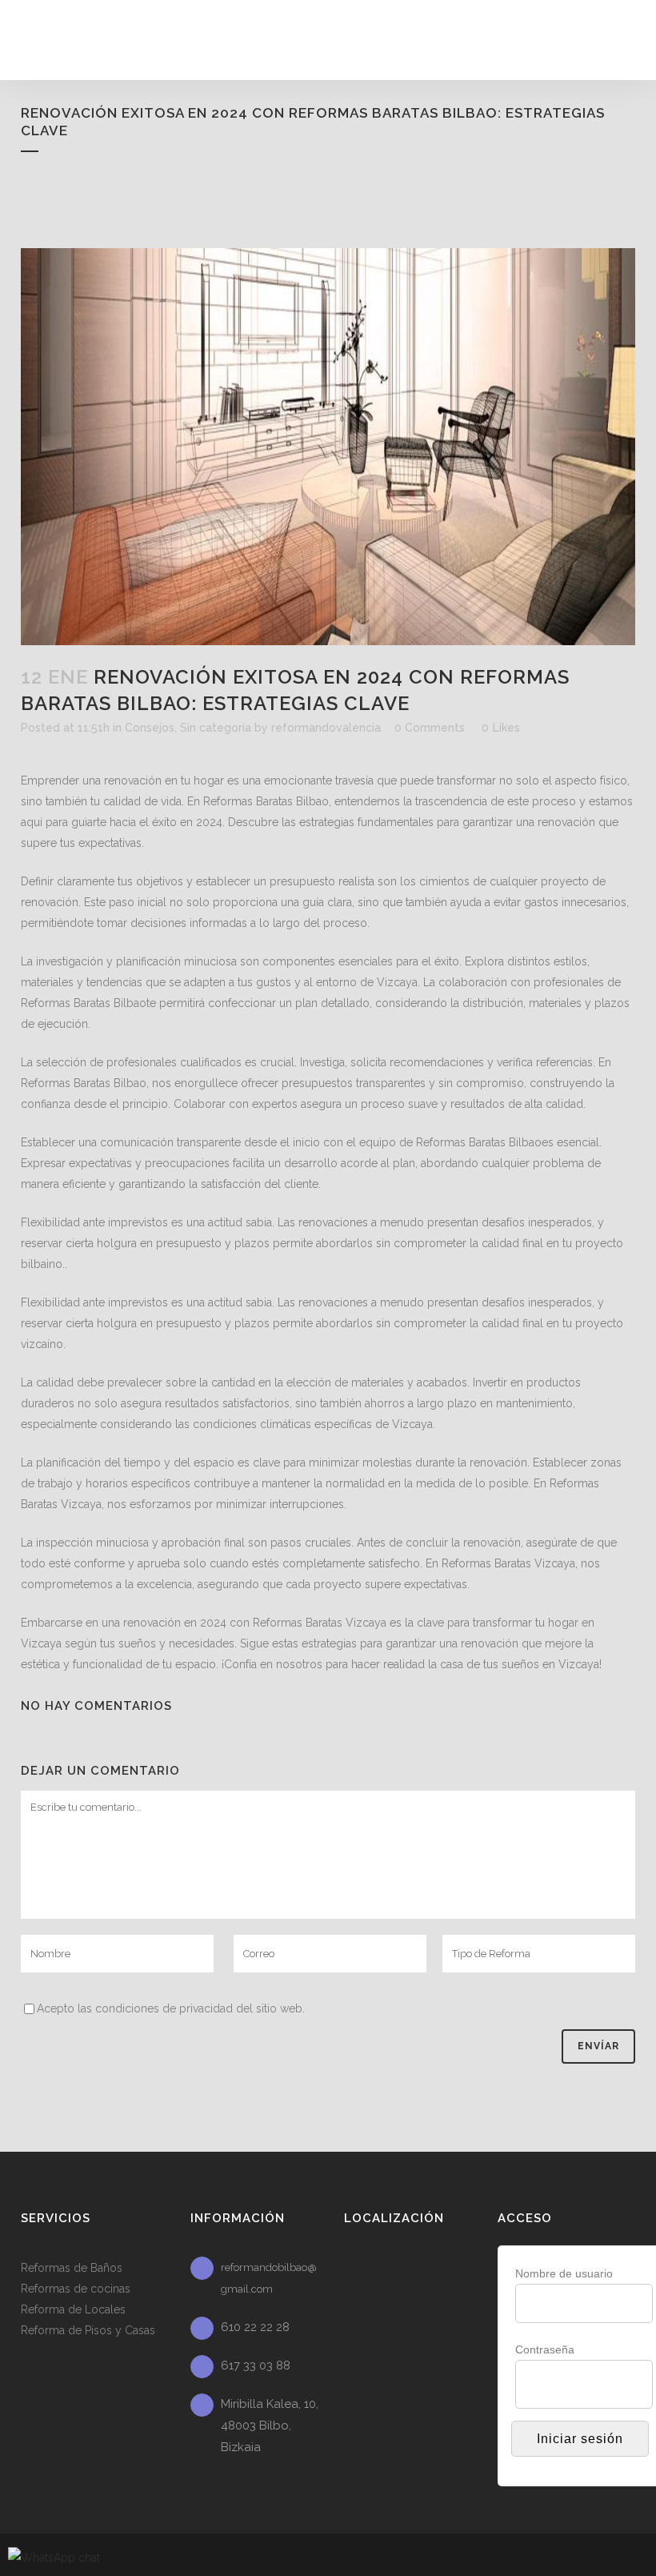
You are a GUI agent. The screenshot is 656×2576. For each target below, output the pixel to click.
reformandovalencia (326, 728)
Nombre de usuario (564, 2273)
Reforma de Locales (73, 2309)
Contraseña (545, 2349)
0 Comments (430, 728)
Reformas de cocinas (76, 2289)
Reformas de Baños (72, 2268)
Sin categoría (216, 728)
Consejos (150, 728)
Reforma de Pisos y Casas (88, 2330)
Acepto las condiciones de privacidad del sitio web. (171, 2008)
